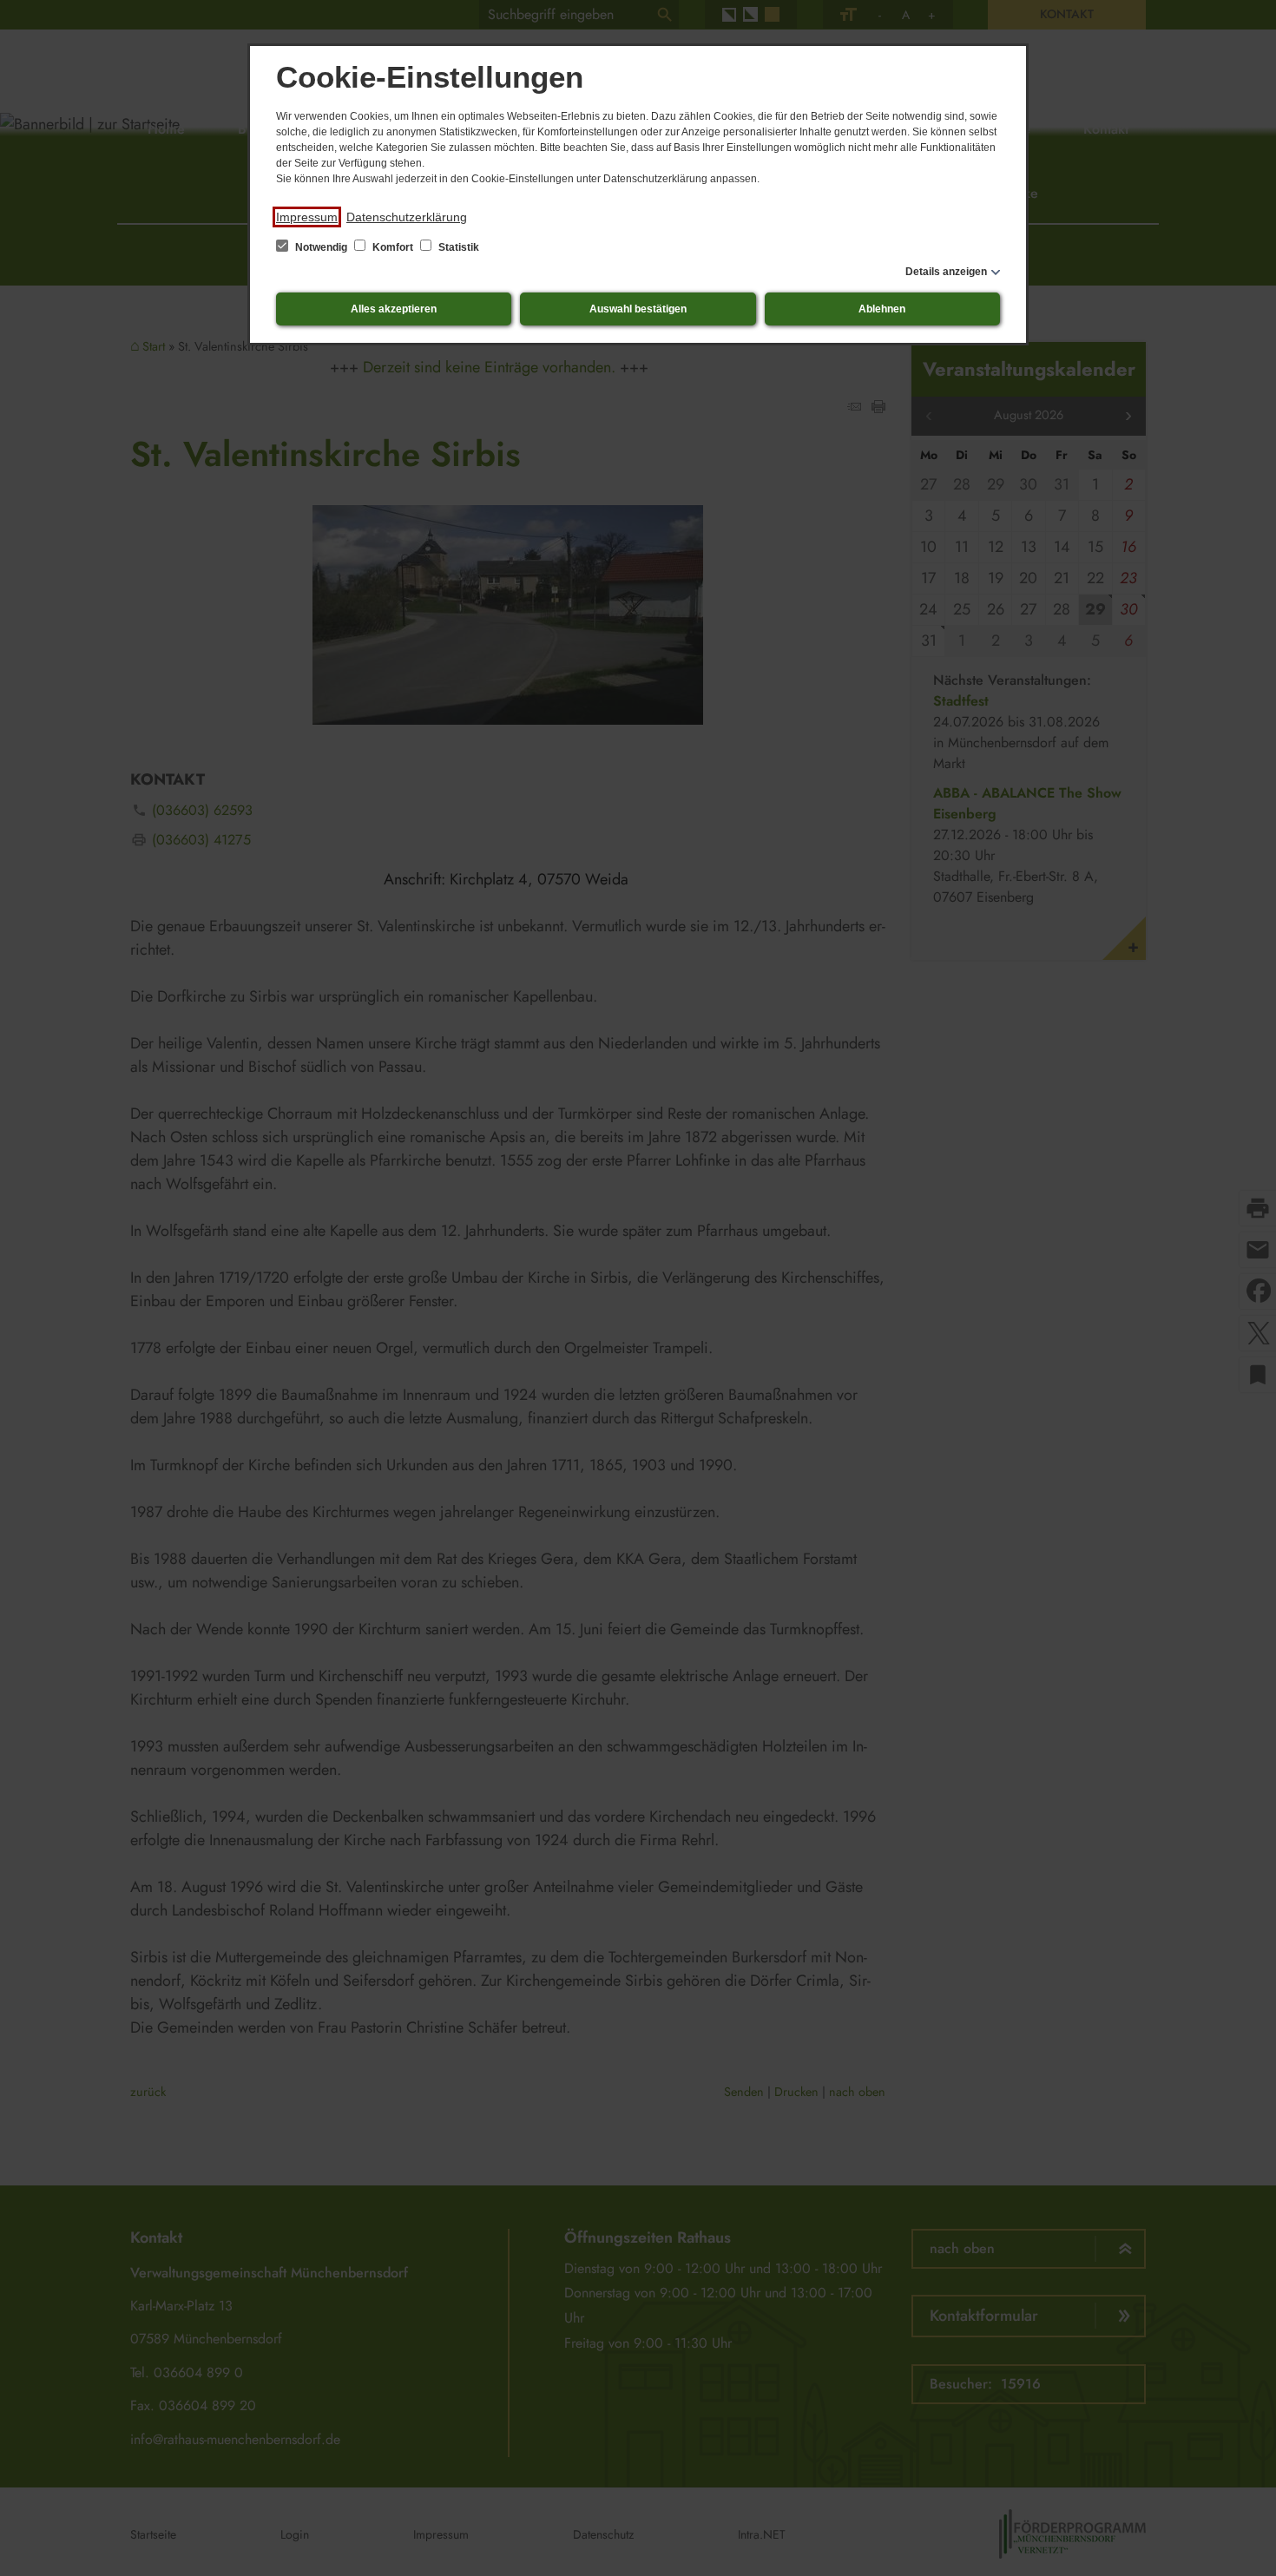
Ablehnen (882, 309)
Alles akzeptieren (394, 309)
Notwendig (321, 247)
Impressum (307, 217)
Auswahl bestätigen (638, 309)
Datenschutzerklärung (407, 217)
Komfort (393, 247)
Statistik (457, 247)
